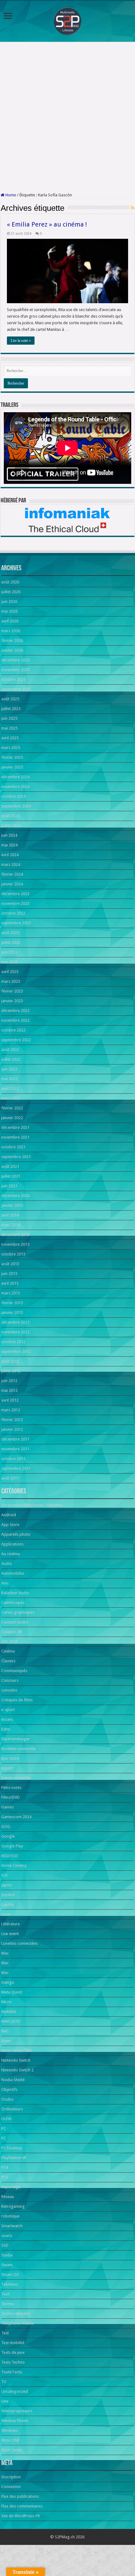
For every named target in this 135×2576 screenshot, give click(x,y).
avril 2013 (10, 1283)
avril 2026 (10, 621)
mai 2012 (9, 1390)
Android (9, 1515)
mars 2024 (11, 864)
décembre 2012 (15, 1322)
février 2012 (12, 1420)
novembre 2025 (15, 670)
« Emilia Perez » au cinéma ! (47, 224)
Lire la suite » (21, 341)
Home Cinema (14, 1865)
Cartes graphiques (18, 1612)
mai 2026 (9, 611)
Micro (6, 2002)
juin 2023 (9, 952)
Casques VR (12, 1632)
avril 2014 (10, 1215)
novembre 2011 (15, 1449)
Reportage (11, 2187)
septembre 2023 (16, 923)
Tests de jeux (13, 2352)
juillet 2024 (11, 826)
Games (8, 1807)
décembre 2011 (15, 1439)
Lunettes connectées (19, 1943)
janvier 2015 (12, 1205)
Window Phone (15, 2421)
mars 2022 (11, 1098)
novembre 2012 (15, 1332)
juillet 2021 (11, 1176)
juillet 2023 (11, 942)
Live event (10, 1934)
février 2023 (12, 991)
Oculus (7, 2099)
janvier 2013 (12, 1313)
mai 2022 (9, 1079)
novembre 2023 (15, 903)
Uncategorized (15, 2391)
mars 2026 (11, 631)
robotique (10, 2216)
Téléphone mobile (18, 2323)
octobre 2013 (13, 1254)
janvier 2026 (12, 650)
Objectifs (9, 2089)
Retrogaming (13, 2206)
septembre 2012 (16, 1351)
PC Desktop (12, 2148)
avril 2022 (10, 1088)
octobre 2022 (13, 1030)
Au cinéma (11, 1554)
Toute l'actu (12, 2372)
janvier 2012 (12, 1429)
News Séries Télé (16, 2051)
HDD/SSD (10, 1856)
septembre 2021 (16, 1157)
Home (10, 195)
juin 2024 (9, 835)
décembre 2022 (15, 1011)
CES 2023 (9, 1641)
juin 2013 (9, 1274)
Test (5, 2333)
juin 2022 (9, 1069)
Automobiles (13, 1573)
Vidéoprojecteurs (17, 2411)
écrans (7, 1719)
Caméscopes (13, 1602)
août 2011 (10, 1478)
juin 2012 (9, 1381)
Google (8, 1836)
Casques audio (15, 1622)
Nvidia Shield (13, 2080)
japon (6, 1885)
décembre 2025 (15, 660)
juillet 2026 (11, 592)
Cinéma (8, 1651)
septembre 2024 (16, 806)
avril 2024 (10, 855)
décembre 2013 (15, 1235)
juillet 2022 (11, 1059)
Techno (8, 2304)
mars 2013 (11, 1293)
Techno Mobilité (16, 2313)
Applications (12, 1544)
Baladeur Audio (15, 1593)
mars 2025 (11, 748)
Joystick (8, 1895)
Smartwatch (12, 2226)
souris (7, 2236)
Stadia (7, 2255)
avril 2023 (10, 972)
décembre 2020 (15, 1196)
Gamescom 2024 (16, 1817)
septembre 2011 (16, 1468)
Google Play (12, 1846)
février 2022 (12, 1108)
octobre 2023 (13, 913)
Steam (7, 2265)
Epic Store (10, 1758)
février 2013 (12, 1303)
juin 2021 (9, 1186)
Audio (7, 1564)
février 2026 (12, 640)
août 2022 (10, 1050)
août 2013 (10, 1264)
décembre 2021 (15, 1127)
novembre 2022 (15, 1020)
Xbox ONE (10, 2440)
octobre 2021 (13, 1147)
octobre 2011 (13, 1459)
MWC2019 (10, 2021)
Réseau (8, 2197)
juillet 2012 (11, 1371)
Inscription (11, 2477)
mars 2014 (11, 1225)
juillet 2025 (11, 709)
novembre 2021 (15, 1137)
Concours (10, 1680)
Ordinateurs (12, 2109)
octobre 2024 (13, 796)
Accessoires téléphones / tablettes (32, 1505)
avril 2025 (10, 738)
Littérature (11, 1924)
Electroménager (16, 1739)
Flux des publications (20, 2496)
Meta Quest (12, 1992)
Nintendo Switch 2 (17, 2070)
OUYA (6, 2119)
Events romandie (16, 1778)
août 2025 (10, 699)
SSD (5, 2245)
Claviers (8, 1661)
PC (4, 2128)
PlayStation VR (14, 2158)
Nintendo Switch (16, 2060)
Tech (5, 2294)
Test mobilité (13, 2343)
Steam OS (10, 2275)
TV (4, 2382)
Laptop (8, 1904)
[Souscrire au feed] (133, 208)
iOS (4, 1875)
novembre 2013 (15, 1244)
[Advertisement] (67, 117)
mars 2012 (11, 1410)
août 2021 (10, 1166)
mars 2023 (11, 981)
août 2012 (10, 1361)
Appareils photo (16, 1534)
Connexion (11, 2487)
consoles (9, 1690)
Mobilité (9, 2012)
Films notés (11, 1788)
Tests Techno (13, 2362)
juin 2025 (9, 718)
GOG (6, 1827)
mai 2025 (9, 728)
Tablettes (10, 2284)
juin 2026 (9, 602)
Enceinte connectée (18, 1749)
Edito (6, 1729)
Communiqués (14, 1671)
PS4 (5, 2167)
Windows (10, 2430)
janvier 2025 (12, 767)
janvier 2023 (12, 1001)
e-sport (8, 1710)
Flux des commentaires (22, 2506)
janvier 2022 (12, 1118)
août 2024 (10, 816)
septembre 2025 (16, 689)
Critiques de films (17, 1700)
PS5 (5, 2177)
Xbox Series (12, 2450)
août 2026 (10, 582)
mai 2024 (9, 845)
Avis (5, 1583)
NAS (5, 2031)
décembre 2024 (15, 777)
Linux (6, 1914)
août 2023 (10, 933)
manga (8, 1982)
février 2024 (12, 874)
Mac (5, 1953)
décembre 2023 (15, 894)
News (6, 2041)
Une (5, 2401)
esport (7, 1768)
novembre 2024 (15, 787)
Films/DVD (11, 1797)
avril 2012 (10, 1400)
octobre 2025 (13, 679)
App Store (10, 1525)
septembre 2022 (16, 1040)
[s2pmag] (67, 20)
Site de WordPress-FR (21, 2516)
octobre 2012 (13, 1342)
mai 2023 (9, 962)
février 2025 (12, 757)
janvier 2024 (12, 884)
